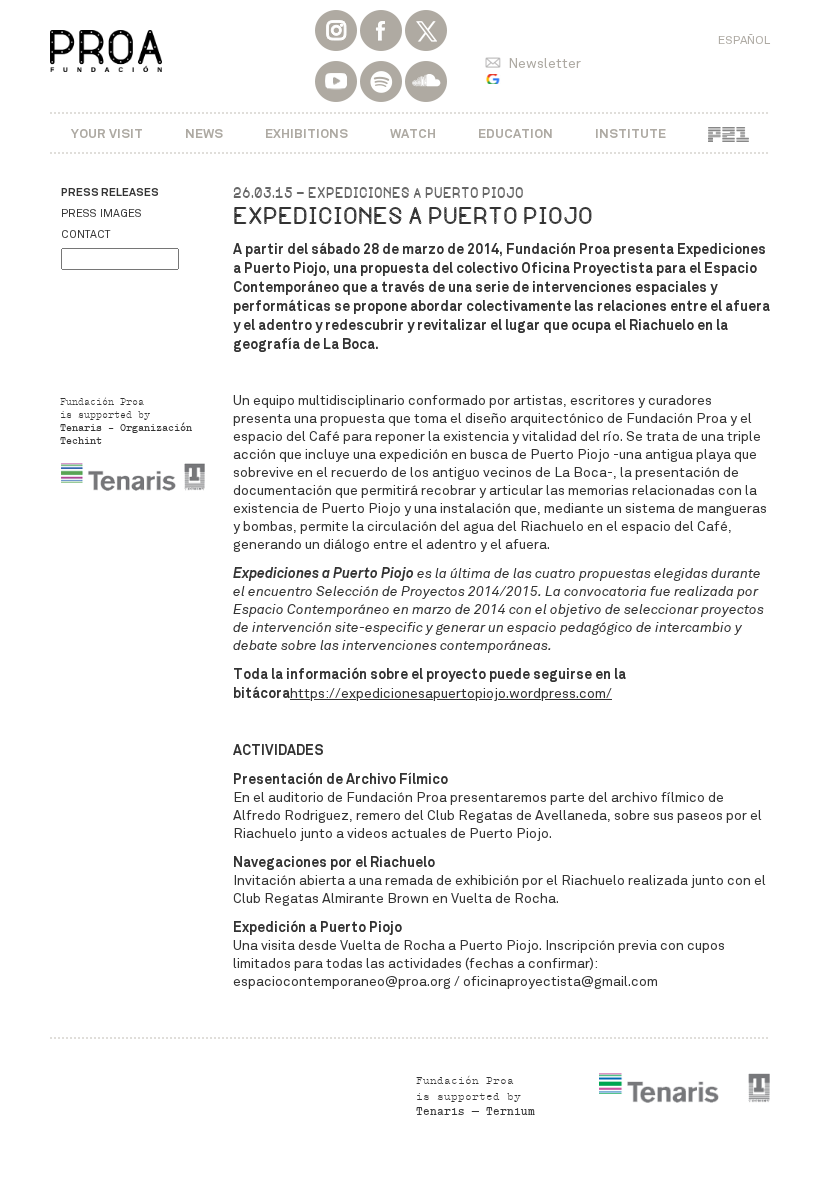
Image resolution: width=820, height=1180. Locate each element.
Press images (101, 213)
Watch (413, 133)
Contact (85, 234)
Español (744, 40)
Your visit (107, 133)
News (204, 133)
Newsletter (544, 63)
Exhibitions (306, 133)
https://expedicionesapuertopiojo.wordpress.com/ (451, 693)
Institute (630, 133)
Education (515, 133)
